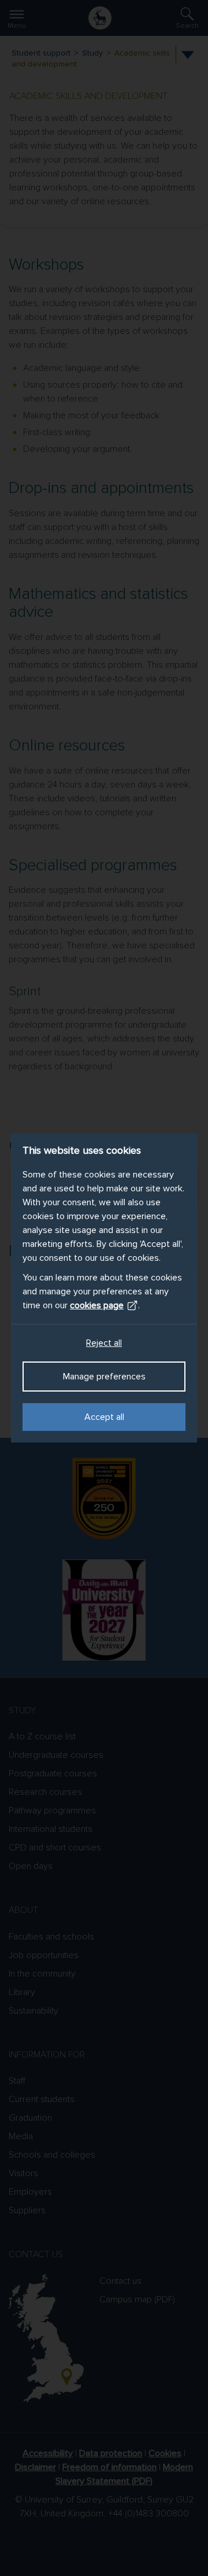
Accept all (104, 1417)
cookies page (97, 1305)
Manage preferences (104, 1377)
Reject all (104, 1343)
